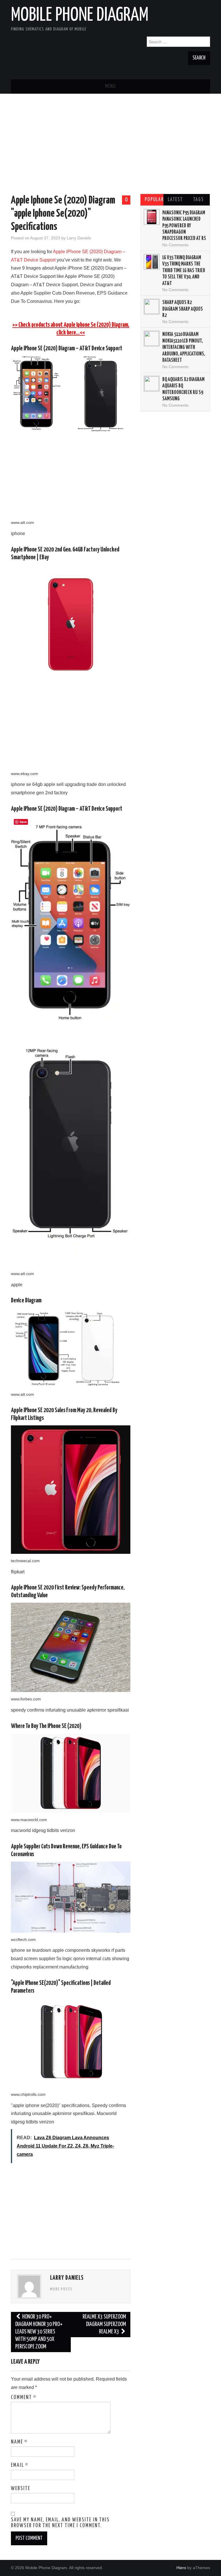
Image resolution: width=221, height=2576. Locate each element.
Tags (198, 200)
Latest (175, 200)
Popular (154, 200)
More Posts (61, 2289)
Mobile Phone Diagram (80, 16)
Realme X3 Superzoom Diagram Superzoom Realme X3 (104, 2324)
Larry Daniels (79, 238)
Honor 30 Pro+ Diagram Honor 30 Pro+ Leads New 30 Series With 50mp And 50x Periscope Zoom (39, 2332)
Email (20, 2465)
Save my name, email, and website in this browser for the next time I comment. (60, 2523)
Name (19, 2442)
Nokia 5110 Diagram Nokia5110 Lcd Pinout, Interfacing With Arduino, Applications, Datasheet (184, 347)
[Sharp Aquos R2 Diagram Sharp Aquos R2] (152, 307)
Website (21, 2489)
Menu (110, 86)
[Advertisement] (111, 145)
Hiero (181, 2568)
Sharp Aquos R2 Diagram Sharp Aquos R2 (183, 309)
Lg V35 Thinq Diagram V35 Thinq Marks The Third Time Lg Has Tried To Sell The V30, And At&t (184, 271)
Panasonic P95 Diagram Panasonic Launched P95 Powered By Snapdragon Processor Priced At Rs (184, 226)
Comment (24, 2398)
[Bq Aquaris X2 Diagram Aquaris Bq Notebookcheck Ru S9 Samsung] (152, 384)
